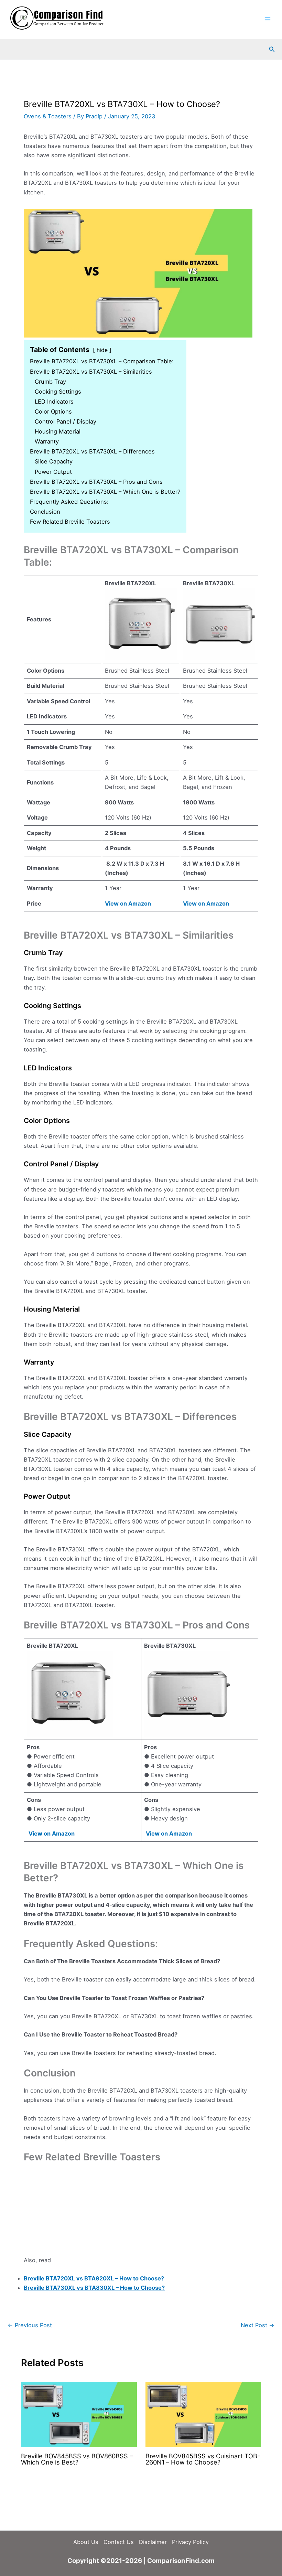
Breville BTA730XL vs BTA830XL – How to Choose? (94, 2288)
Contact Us (119, 2542)
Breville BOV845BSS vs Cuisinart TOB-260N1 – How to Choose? (203, 2459)
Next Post (258, 2325)
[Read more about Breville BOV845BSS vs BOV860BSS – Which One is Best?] (79, 2414)
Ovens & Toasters (48, 116)
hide (102, 350)
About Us (86, 2542)
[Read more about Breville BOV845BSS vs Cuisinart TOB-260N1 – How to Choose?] (203, 2414)
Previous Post (30, 2325)
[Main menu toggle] (267, 19)
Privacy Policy (190, 2542)
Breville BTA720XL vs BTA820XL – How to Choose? (94, 2278)
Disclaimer (153, 2542)
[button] (272, 49)
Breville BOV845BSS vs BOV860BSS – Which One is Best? (77, 2459)
